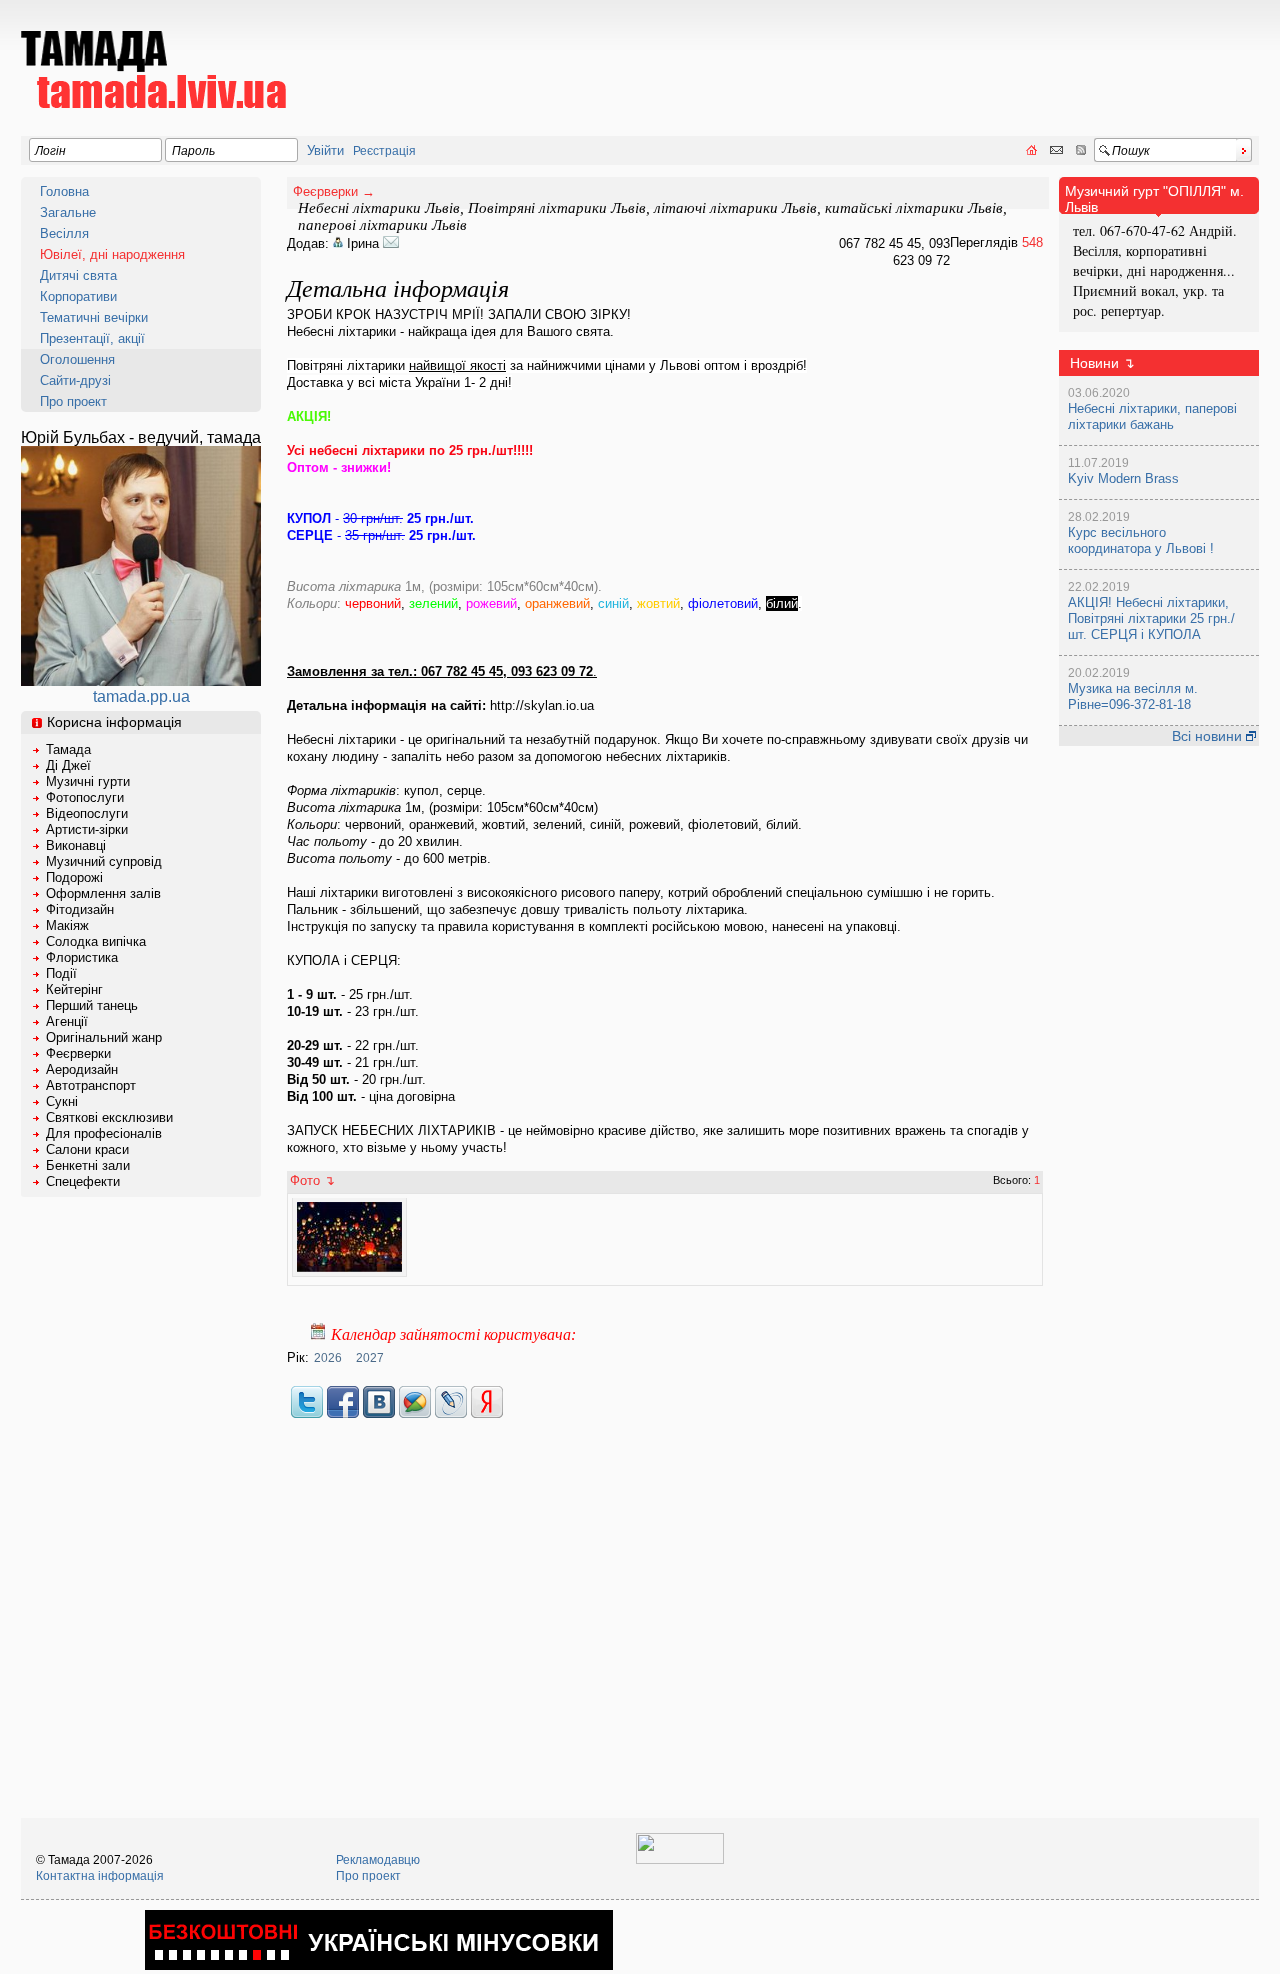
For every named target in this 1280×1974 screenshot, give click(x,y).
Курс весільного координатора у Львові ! (1141, 540)
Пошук (1131, 151)
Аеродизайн (82, 1069)
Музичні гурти (88, 781)
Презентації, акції (92, 338)
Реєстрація (384, 151)
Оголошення (77, 359)
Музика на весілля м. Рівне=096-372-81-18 (1133, 696)
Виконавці (76, 845)
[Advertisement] (895, 56)
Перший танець (92, 1005)
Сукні (62, 1101)
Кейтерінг (74, 989)
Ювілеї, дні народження (112, 254)
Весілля (64, 233)
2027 (370, 1358)
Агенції (67, 1021)
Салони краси (87, 1149)
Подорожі (74, 877)
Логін (50, 151)
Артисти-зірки (87, 829)
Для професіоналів (104, 1133)
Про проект (73, 401)
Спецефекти (83, 1181)
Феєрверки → (334, 191)
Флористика (82, 957)
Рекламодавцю (378, 1860)
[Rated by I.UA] (680, 1860)
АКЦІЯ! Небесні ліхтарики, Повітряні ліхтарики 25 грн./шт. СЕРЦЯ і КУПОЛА (1151, 618)
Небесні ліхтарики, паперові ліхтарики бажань (1152, 416)
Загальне (68, 212)
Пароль (193, 151)
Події (61, 973)
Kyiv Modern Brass (1123, 478)
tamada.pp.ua (141, 696)
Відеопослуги (87, 813)
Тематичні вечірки (94, 317)
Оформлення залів (103, 893)
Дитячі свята (78, 275)
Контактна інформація (100, 1876)
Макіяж (67, 925)
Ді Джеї (68, 765)
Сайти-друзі (75, 380)
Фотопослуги (85, 797)
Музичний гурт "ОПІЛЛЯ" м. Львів (1154, 199)
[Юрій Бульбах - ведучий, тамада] (141, 680)
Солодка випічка (96, 941)
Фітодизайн (80, 909)
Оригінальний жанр (104, 1037)
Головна (64, 191)
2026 (328, 1358)
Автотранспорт (91, 1085)
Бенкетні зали (88, 1165)
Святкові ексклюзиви (109, 1117)
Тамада (68, 749)
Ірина (365, 243)
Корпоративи (78, 296)
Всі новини (1209, 736)
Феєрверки (78, 1053)
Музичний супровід (104, 861)
